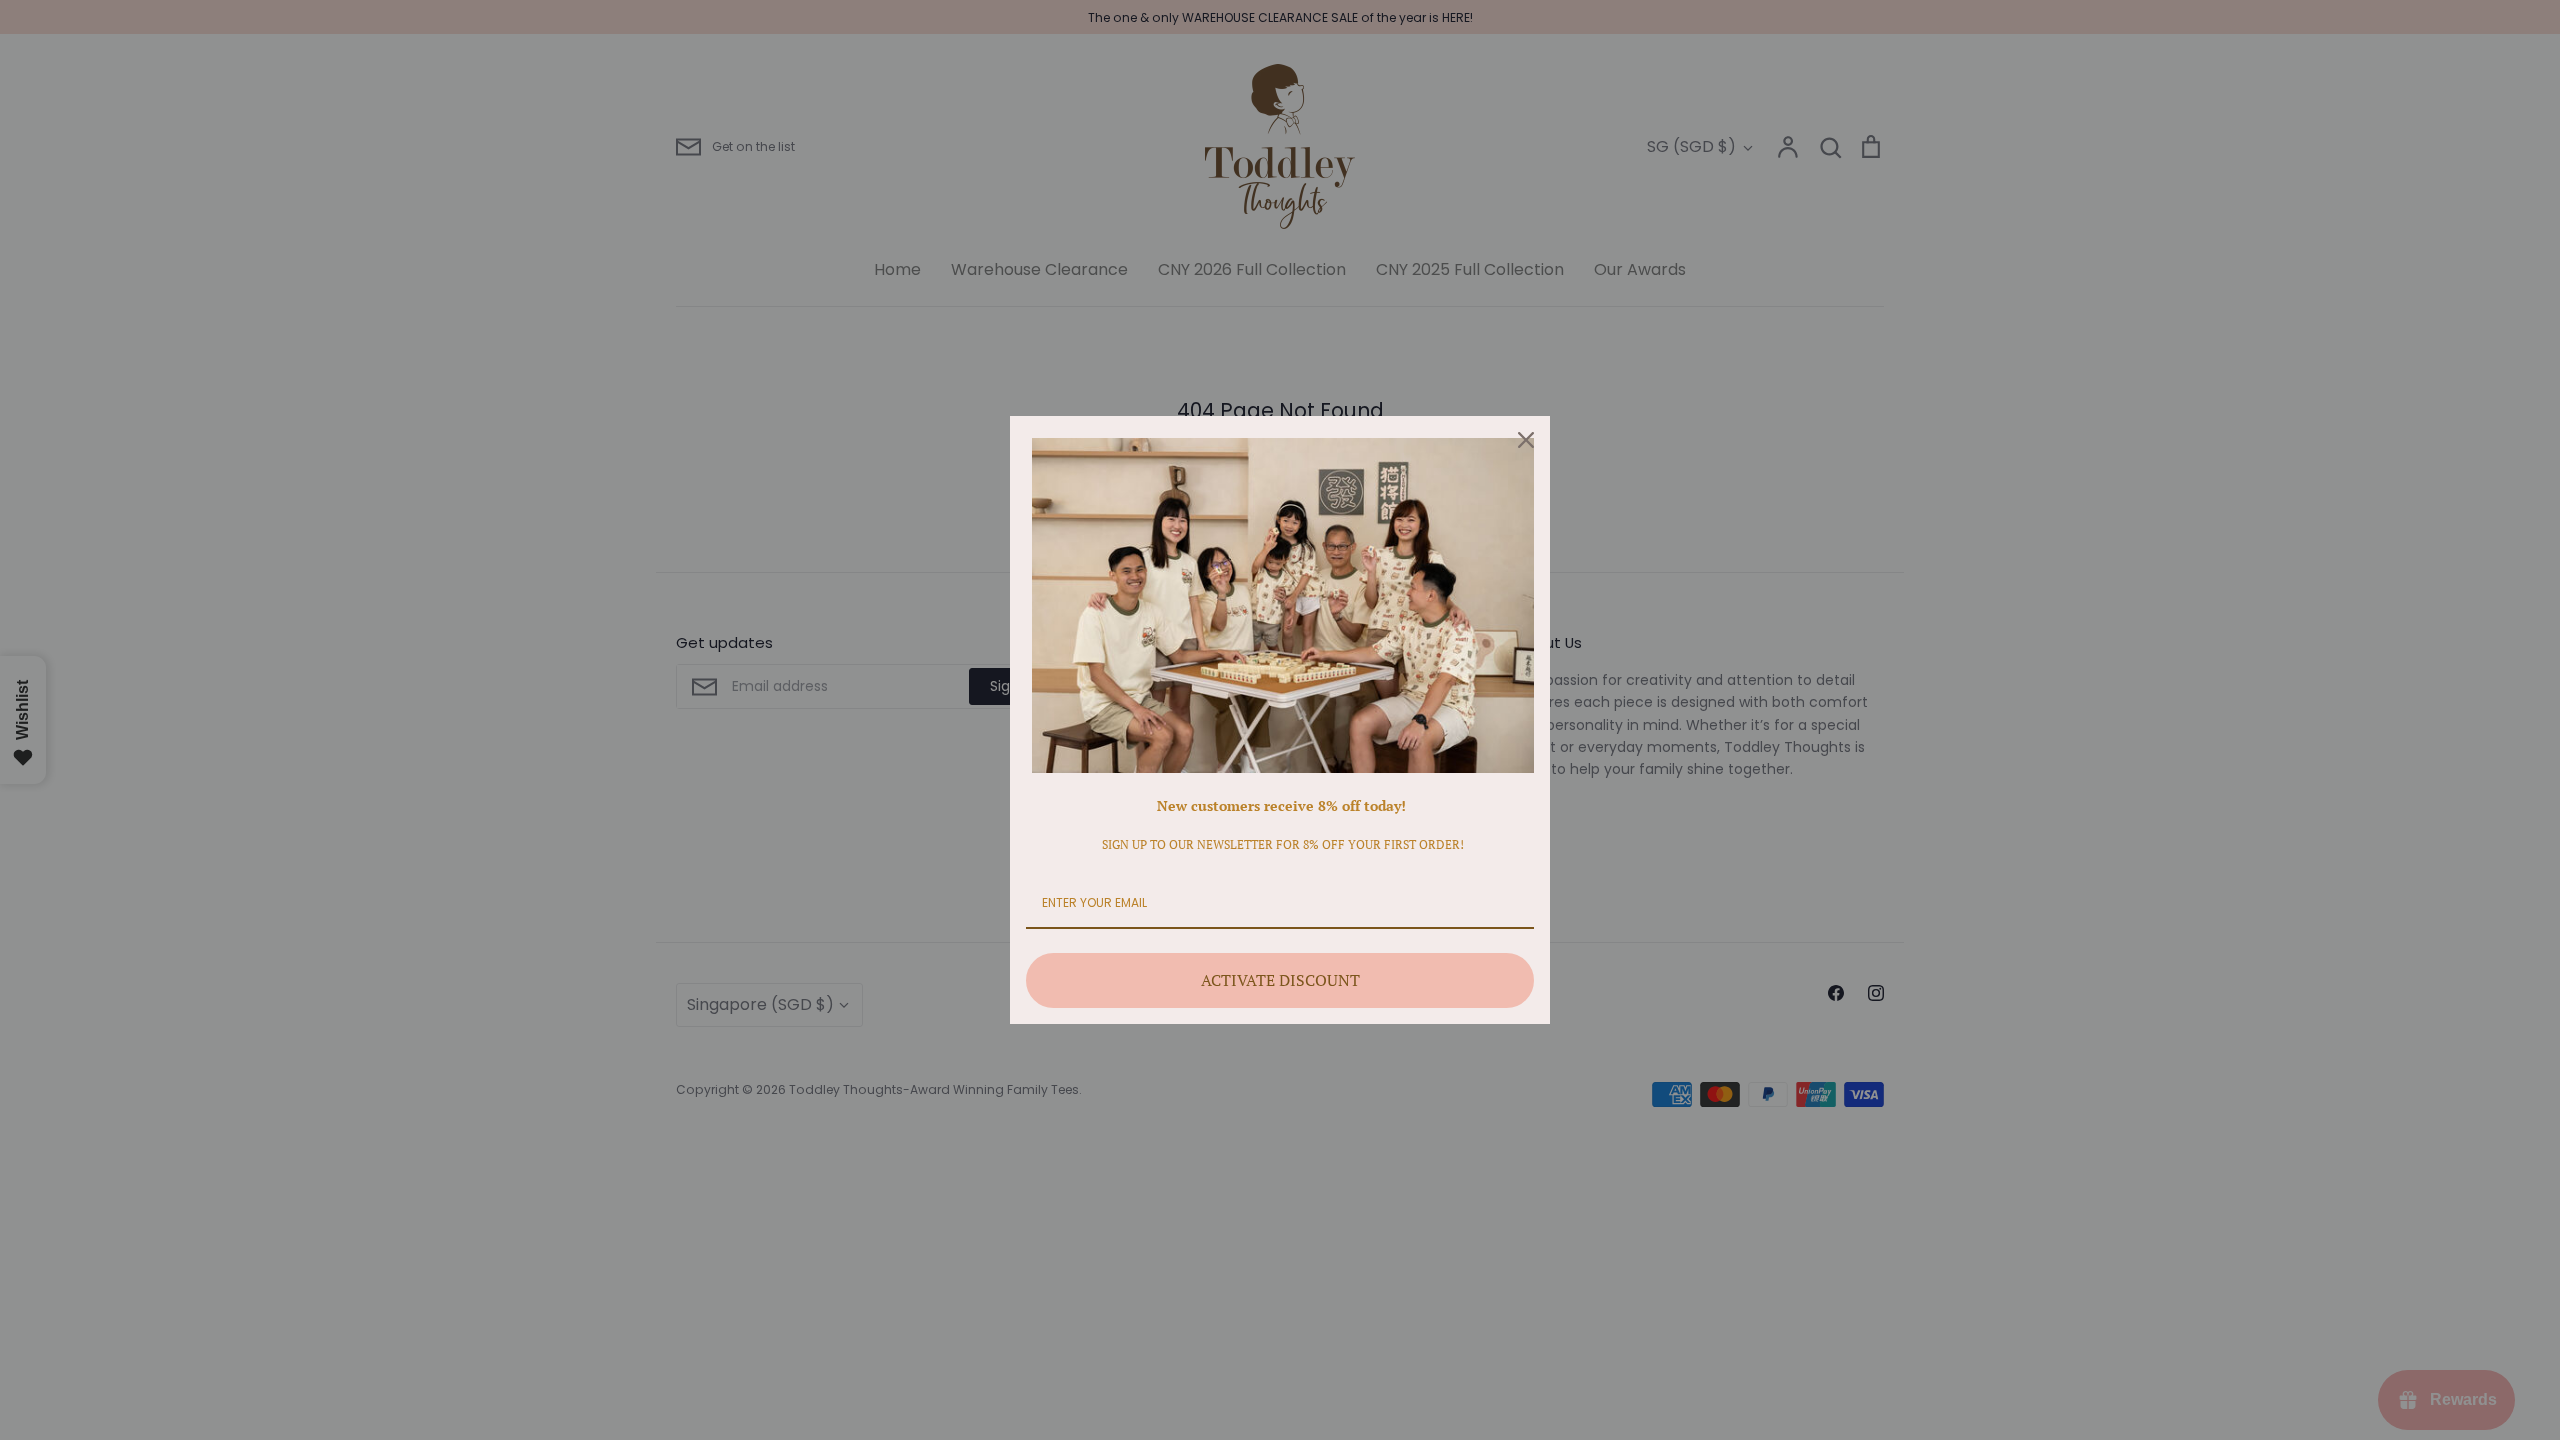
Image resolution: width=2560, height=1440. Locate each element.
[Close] (1526, 440)
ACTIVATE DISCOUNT (1280, 980)
